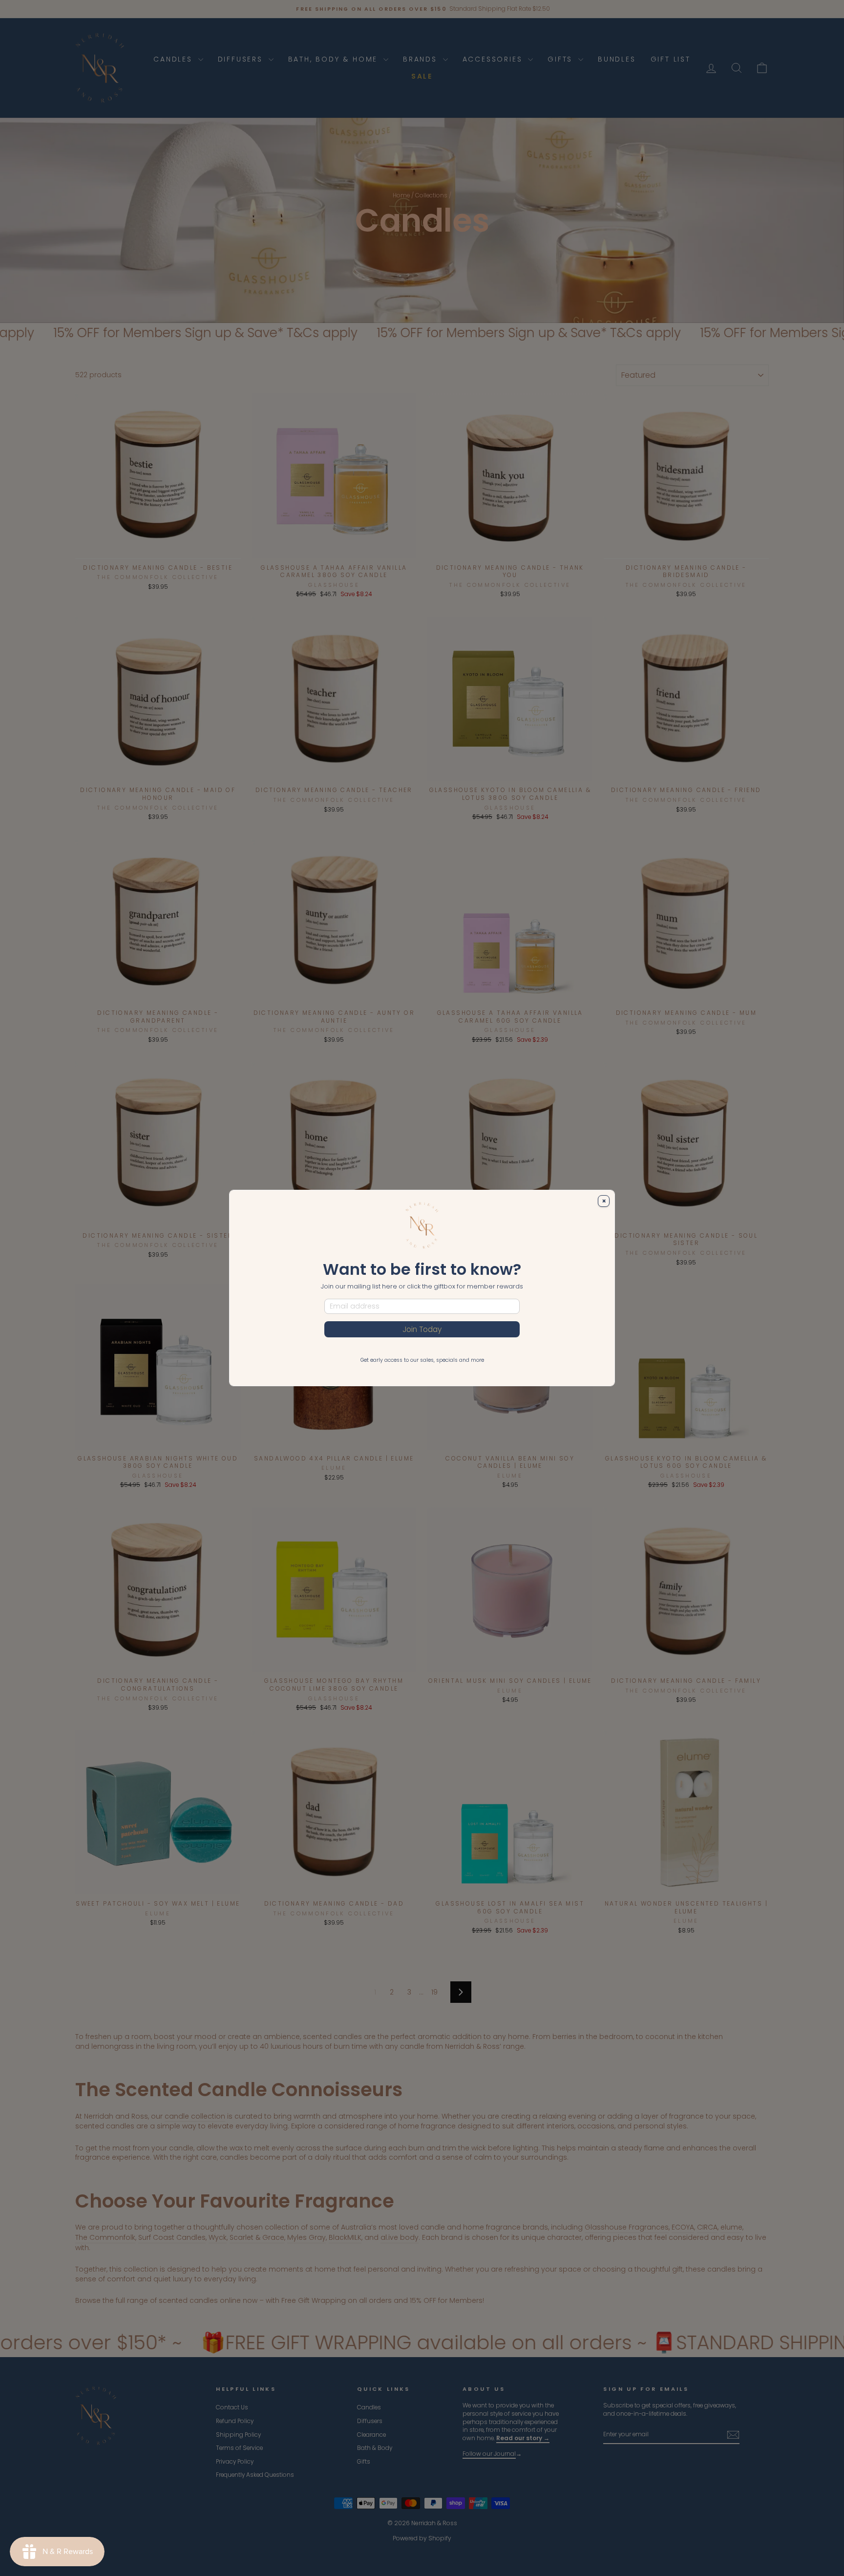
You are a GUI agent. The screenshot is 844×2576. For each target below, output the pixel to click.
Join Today (422, 1329)
